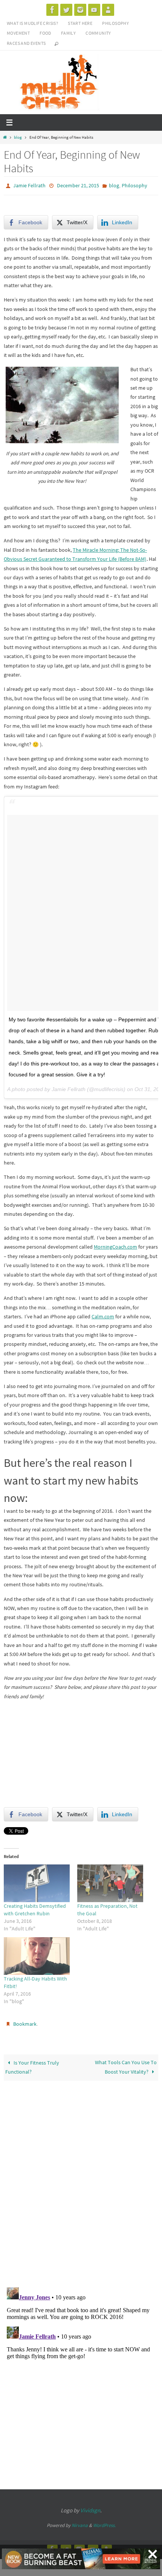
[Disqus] (81, 2179)
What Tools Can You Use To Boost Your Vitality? (126, 2064)
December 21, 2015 (78, 185)
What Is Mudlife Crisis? (32, 23)
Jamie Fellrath (29, 185)
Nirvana (80, 2522)
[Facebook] (52, 10)
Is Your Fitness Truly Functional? (32, 2064)
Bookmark (25, 2022)
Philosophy (115, 23)
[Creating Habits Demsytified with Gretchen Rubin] (37, 1881)
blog (18, 137)
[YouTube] (94, 10)
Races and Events (26, 43)
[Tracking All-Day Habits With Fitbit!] (37, 1955)
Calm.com (103, 1315)
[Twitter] (66, 10)
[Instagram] (80, 10)
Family (68, 33)
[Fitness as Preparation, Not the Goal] (110, 1881)
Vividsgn (90, 2507)
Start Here (80, 23)
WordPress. (104, 2522)
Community (98, 33)
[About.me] (108, 10)
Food (45, 33)
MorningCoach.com (115, 1245)
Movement (18, 33)
